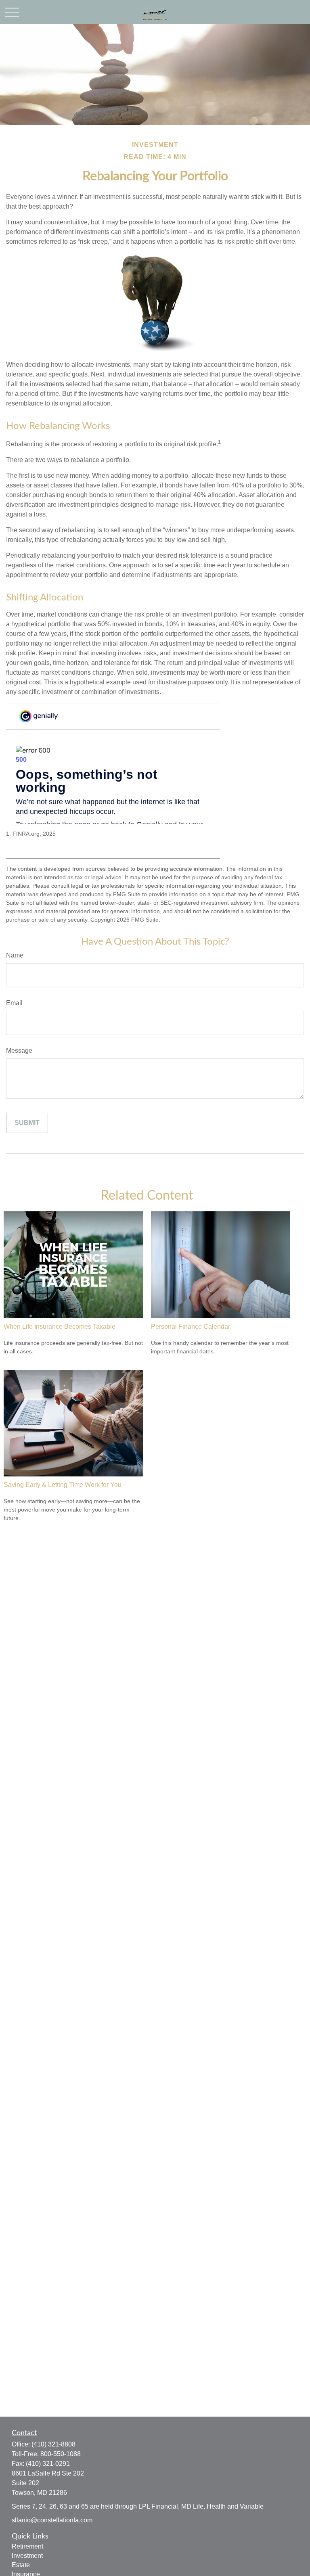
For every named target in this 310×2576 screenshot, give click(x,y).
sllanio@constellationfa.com (52, 2520)
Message (19, 1051)
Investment (27, 2556)
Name (15, 955)
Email (14, 1003)
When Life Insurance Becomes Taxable (60, 1327)
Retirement (27, 2546)
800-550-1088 (61, 2454)
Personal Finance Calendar (191, 1327)
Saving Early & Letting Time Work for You (63, 1485)
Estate (21, 2565)
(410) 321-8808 (53, 2444)
